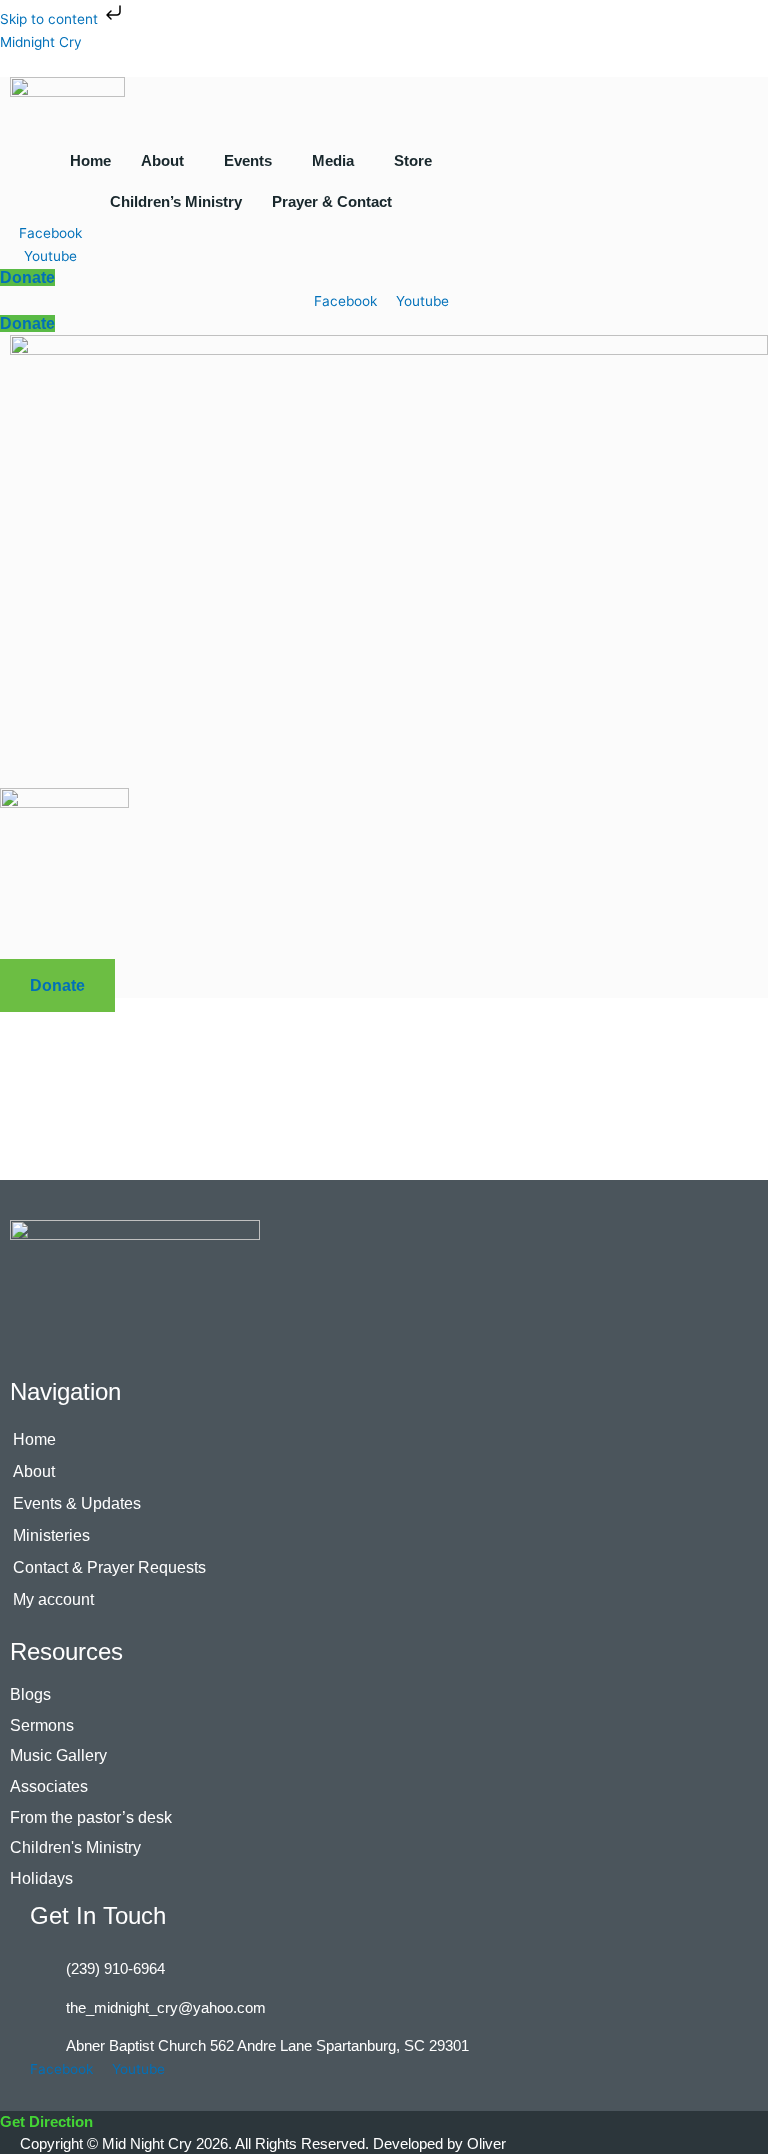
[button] (167, 160)
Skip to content (51, 19)
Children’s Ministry (176, 201)
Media (333, 160)
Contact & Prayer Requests (109, 1567)
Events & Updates (77, 1503)
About (162, 160)
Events (248, 160)
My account (53, 1599)
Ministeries (51, 1535)
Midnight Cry (41, 42)
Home (90, 160)
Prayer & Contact (332, 201)
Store (413, 160)
